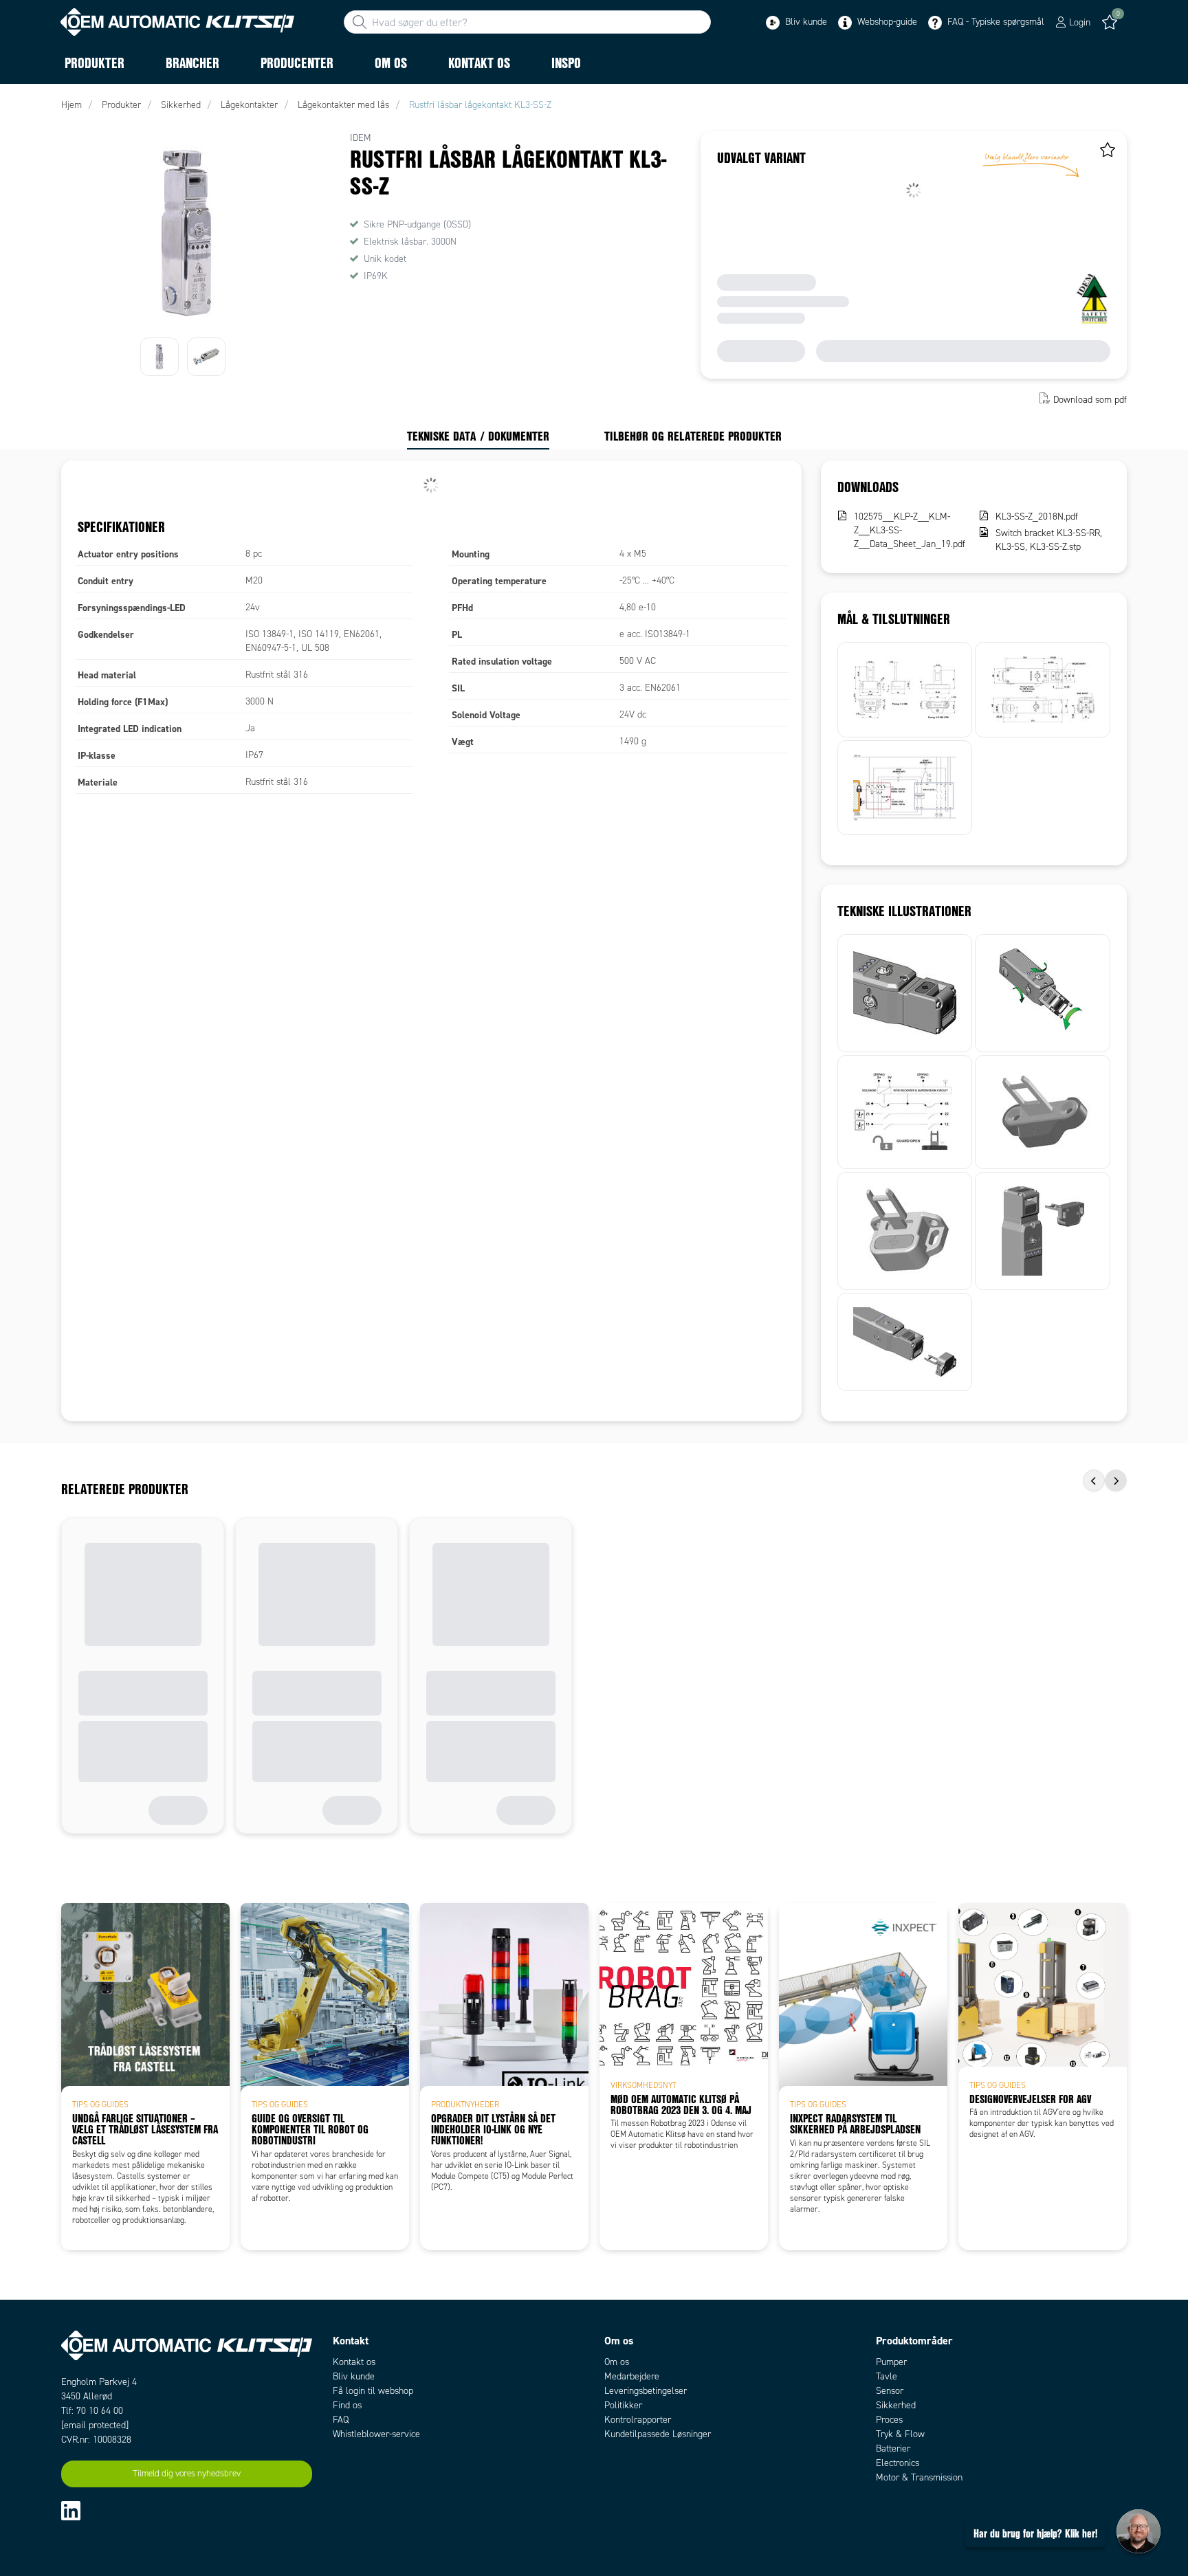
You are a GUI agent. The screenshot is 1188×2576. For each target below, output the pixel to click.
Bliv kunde (805, 22)
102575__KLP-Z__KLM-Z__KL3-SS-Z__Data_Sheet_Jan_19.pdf (910, 530)
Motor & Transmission (919, 2477)
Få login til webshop (373, 2391)
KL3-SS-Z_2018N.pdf (1037, 517)
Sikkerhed (896, 2405)
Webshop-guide (886, 22)
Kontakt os (354, 2362)
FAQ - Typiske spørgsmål (994, 22)
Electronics (898, 2463)
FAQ (341, 2420)
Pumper (891, 2362)
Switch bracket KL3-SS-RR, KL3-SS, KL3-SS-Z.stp (1049, 540)
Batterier (893, 2449)
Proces (889, 2420)
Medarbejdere (632, 2376)
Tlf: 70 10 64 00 (92, 2411)
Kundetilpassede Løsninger (658, 2434)
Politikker (623, 2405)
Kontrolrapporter (638, 2420)
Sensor (890, 2391)
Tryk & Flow (900, 2434)
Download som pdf (1090, 400)
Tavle (887, 2376)
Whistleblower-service (376, 2434)
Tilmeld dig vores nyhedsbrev (187, 2474)
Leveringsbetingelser (646, 2391)
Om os (617, 2362)
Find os (347, 2405)
